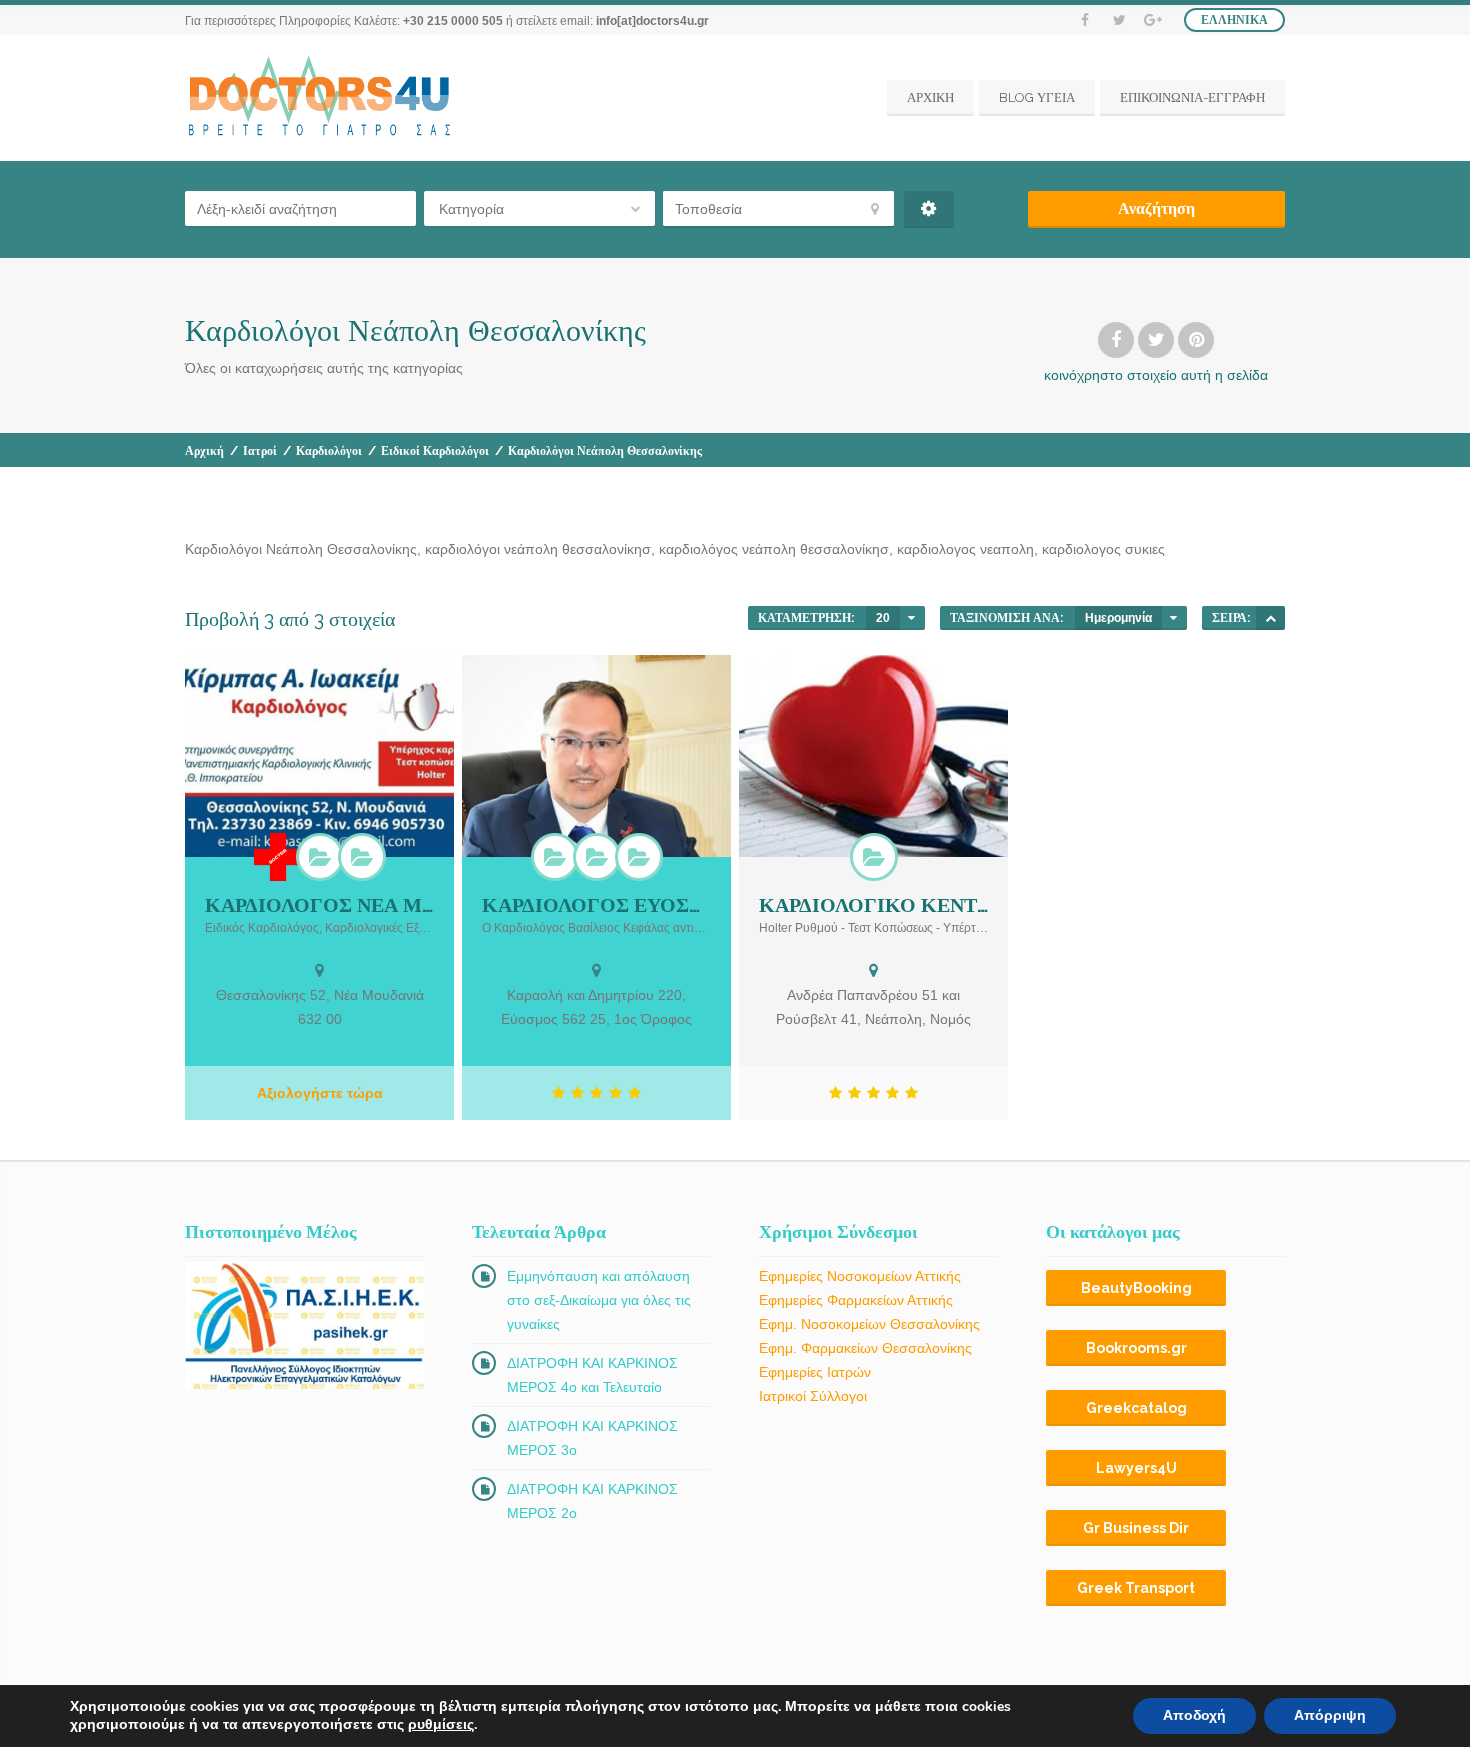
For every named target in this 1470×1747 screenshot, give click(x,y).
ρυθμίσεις (441, 1725)
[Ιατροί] (278, 857)
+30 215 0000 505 (453, 21)
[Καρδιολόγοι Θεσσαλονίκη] (597, 857)
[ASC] (1270, 618)
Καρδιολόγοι (329, 451)
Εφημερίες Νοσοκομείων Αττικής (860, 1276)
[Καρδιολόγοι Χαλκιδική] (362, 857)
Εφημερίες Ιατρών (815, 1372)
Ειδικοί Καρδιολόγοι (435, 451)
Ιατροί (260, 451)
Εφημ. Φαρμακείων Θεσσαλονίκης (865, 1348)
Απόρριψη (1330, 1715)
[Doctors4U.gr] (322, 98)
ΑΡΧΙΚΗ (930, 97)
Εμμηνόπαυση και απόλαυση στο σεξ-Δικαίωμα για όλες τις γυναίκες (599, 1300)
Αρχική (204, 451)
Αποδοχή (1194, 1715)
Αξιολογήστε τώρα (320, 1093)
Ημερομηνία (1118, 618)
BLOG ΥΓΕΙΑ (1037, 97)
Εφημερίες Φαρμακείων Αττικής (856, 1300)
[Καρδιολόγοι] (320, 857)
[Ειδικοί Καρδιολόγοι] (639, 857)
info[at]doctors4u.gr (652, 21)
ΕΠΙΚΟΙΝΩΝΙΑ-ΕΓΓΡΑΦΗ (1192, 97)
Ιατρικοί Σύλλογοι (813, 1396)
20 (883, 618)
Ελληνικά (1234, 20)
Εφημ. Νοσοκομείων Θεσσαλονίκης (869, 1324)
